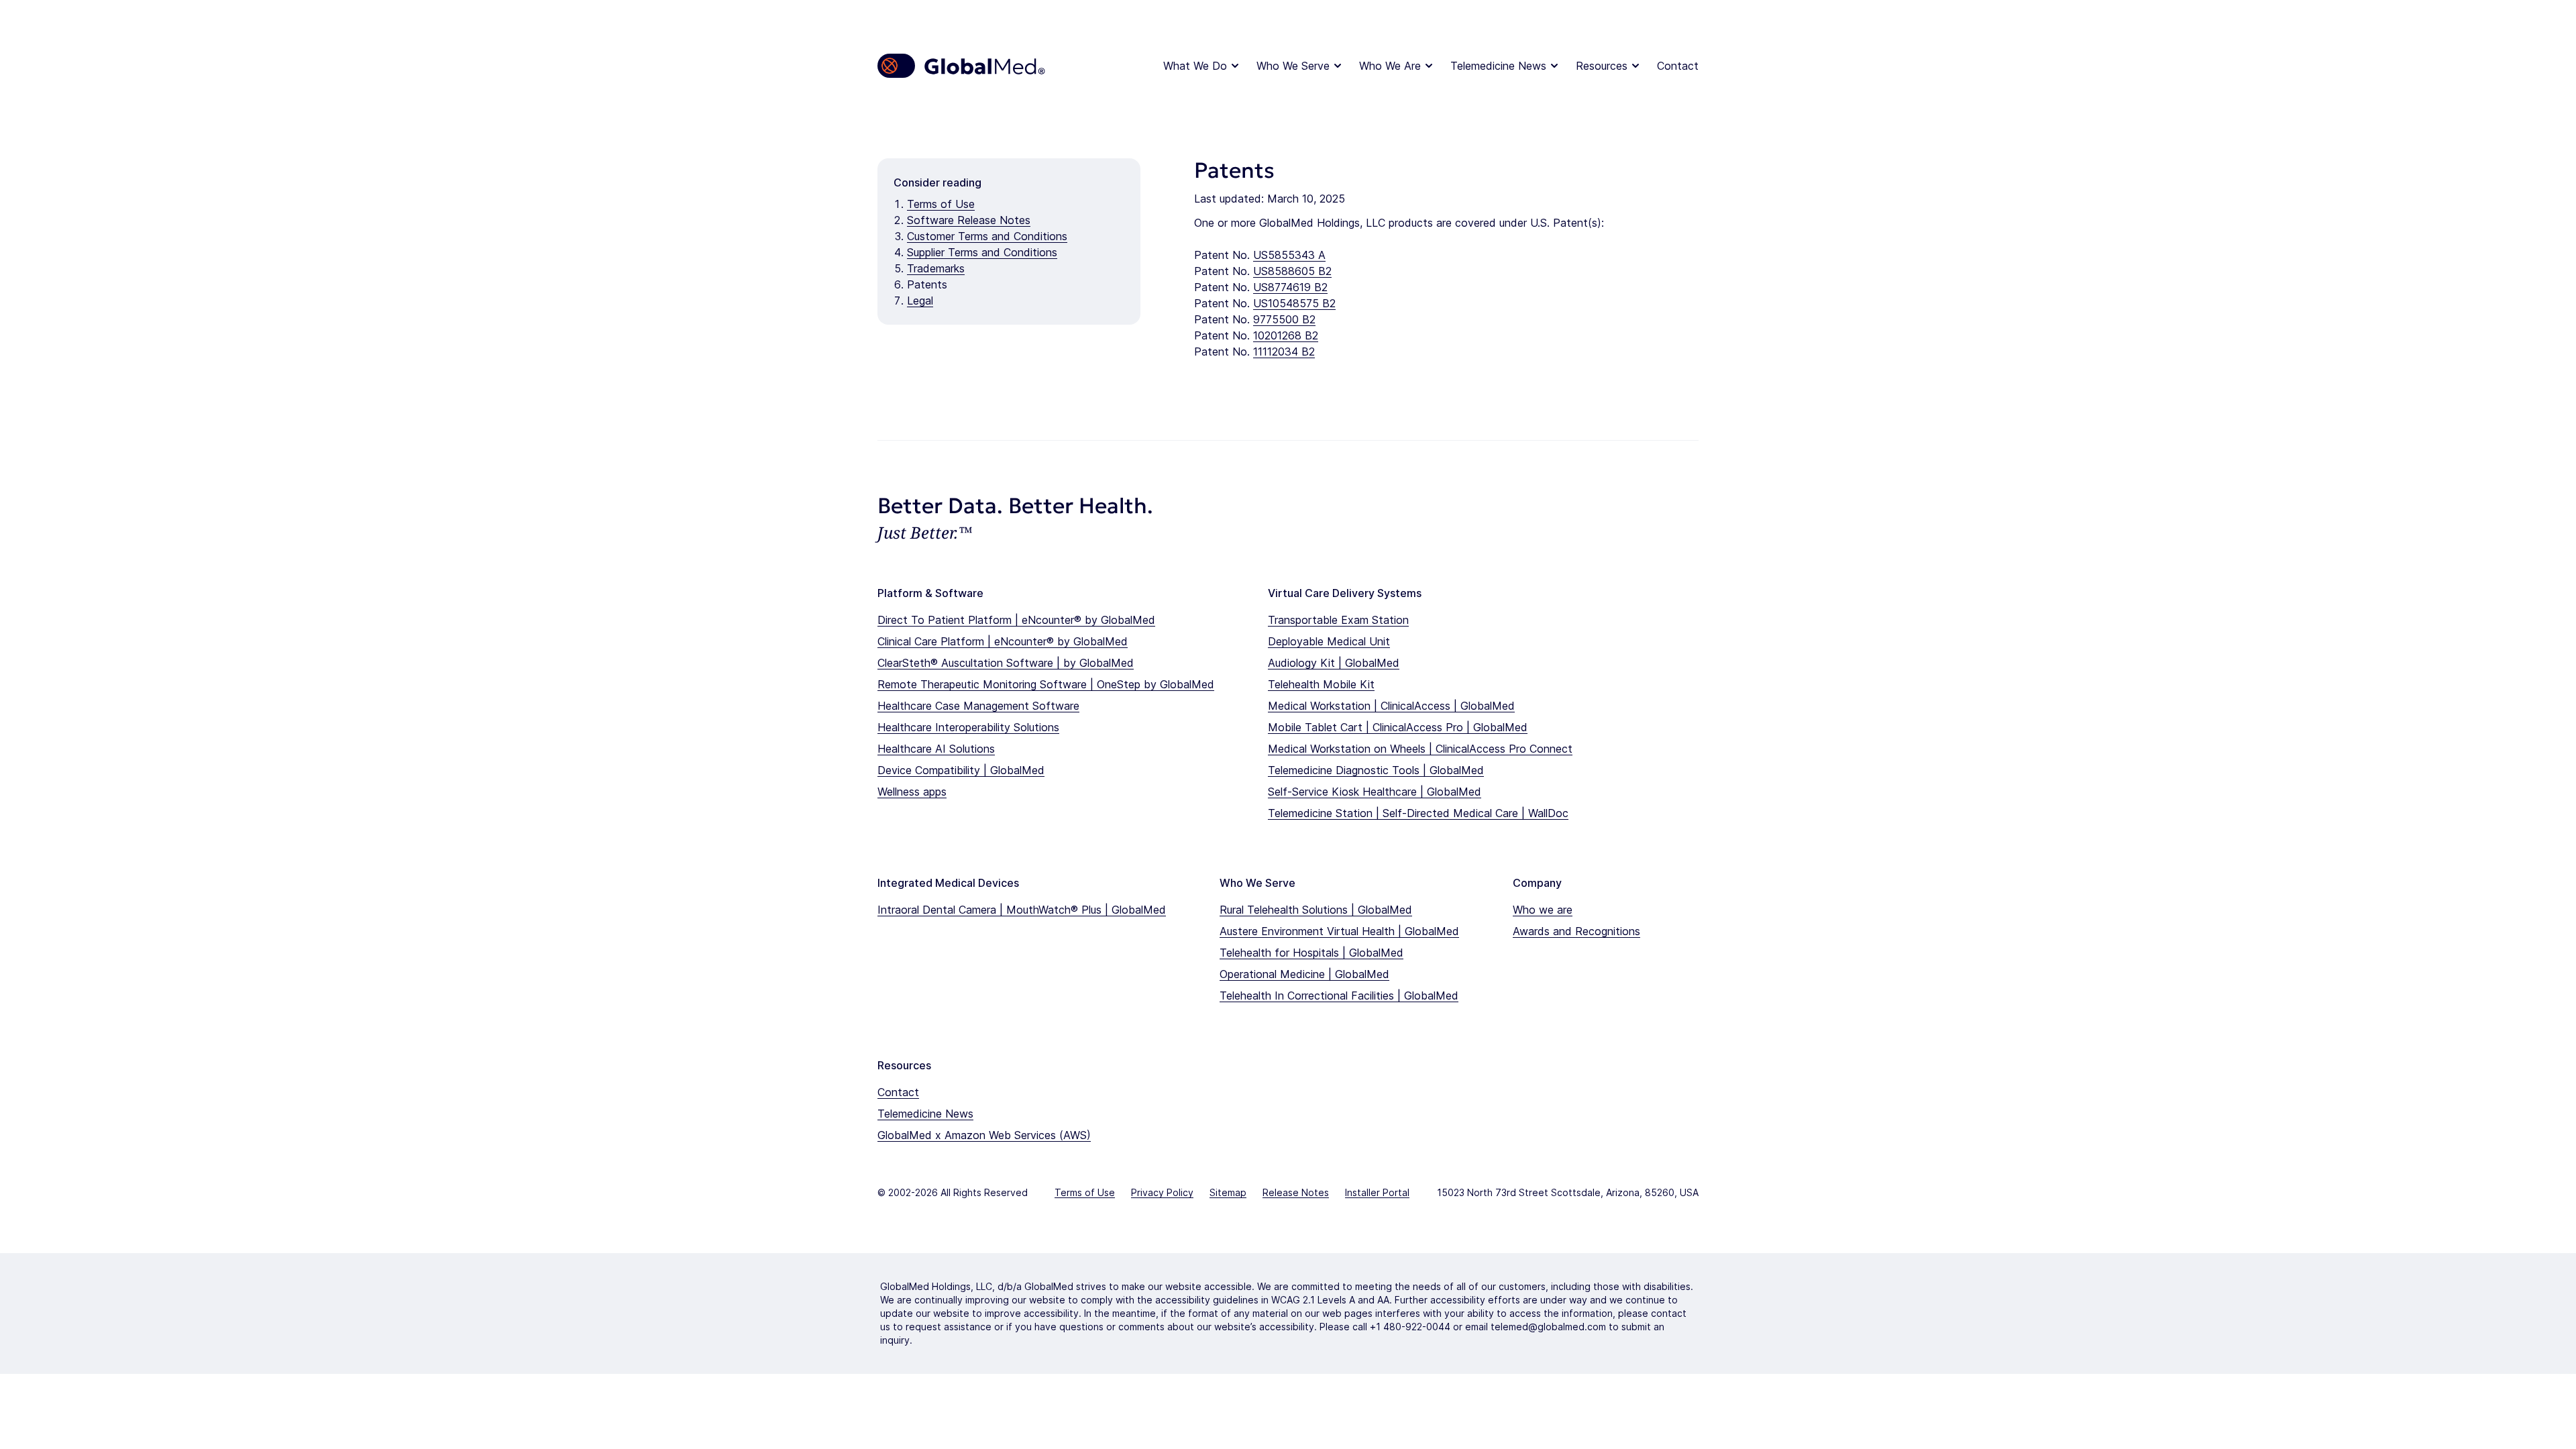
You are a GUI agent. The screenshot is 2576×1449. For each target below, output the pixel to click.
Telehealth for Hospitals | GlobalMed (1311, 953)
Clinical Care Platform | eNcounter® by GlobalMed (1003, 641)
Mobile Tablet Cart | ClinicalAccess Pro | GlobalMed (1398, 727)
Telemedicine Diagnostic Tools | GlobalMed (1376, 770)
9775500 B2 (1284, 319)
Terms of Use (941, 204)
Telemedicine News (1498, 66)
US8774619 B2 (1290, 287)
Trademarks (936, 268)
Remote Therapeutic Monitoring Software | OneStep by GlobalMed (1046, 684)
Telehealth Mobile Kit (1321, 684)
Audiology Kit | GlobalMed (1334, 663)
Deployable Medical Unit (1329, 641)
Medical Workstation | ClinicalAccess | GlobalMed (1391, 706)
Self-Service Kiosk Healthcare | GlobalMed (1375, 792)
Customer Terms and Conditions (987, 236)
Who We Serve (1293, 66)
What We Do (1195, 66)
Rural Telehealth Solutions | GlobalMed (1316, 910)
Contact (1678, 66)
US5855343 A (1289, 255)
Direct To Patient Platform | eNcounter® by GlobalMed (1016, 620)
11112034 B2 (1284, 352)
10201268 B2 (1286, 335)
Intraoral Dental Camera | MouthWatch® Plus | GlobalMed (1022, 910)
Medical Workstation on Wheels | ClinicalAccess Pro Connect (1420, 749)
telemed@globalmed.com (1548, 1327)
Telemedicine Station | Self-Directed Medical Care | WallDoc (1418, 813)
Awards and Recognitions (1576, 931)
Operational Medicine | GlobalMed (1304, 974)
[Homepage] (962, 66)
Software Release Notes (969, 220)
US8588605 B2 (1292, 271)
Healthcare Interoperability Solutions (968, 727)
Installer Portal (1377, 1192)
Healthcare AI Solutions (936, 749)
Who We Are (1390, 66)
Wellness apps (912, 792)
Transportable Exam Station (1338, 620)
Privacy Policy (1162, 1192)
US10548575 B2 (1294, 303)
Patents (927, 284)
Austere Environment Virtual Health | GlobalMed (1339, 931)
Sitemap (1228, 1192)
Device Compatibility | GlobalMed (961, 770)
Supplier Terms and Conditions (982, 252)
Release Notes (1296, 1192)
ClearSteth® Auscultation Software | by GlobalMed (1006, 663)
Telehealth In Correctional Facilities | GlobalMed (1339, 996)
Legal (920, 301)
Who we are (1543, 910)
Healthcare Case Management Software (978, 706)
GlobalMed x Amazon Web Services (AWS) (984, 1135)
